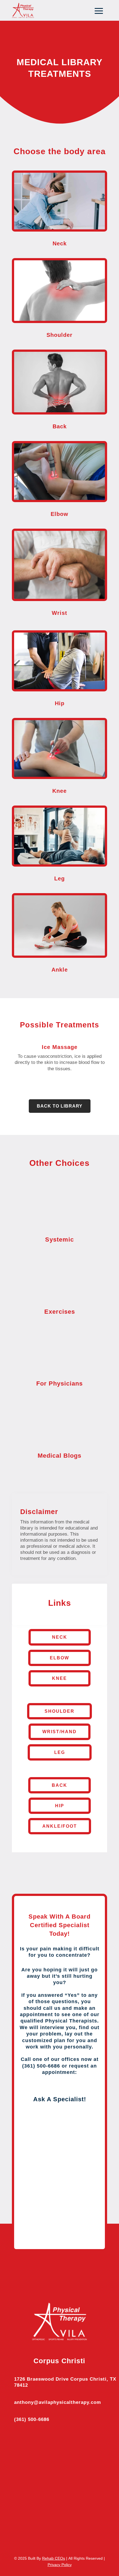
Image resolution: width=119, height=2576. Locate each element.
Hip (60, 1806)
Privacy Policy (60, 2565)
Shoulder (59, 1711)
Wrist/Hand (59, 1732)
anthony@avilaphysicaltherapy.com (58, 2402)
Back (59, 1785)
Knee (59, 1678)
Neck (60, 1637)
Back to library (60, 1106)
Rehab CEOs (54, 2558)
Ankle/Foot (60, 1826)
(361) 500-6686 (32, 2419)
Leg (60, 1752)
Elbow (59, 1658)
